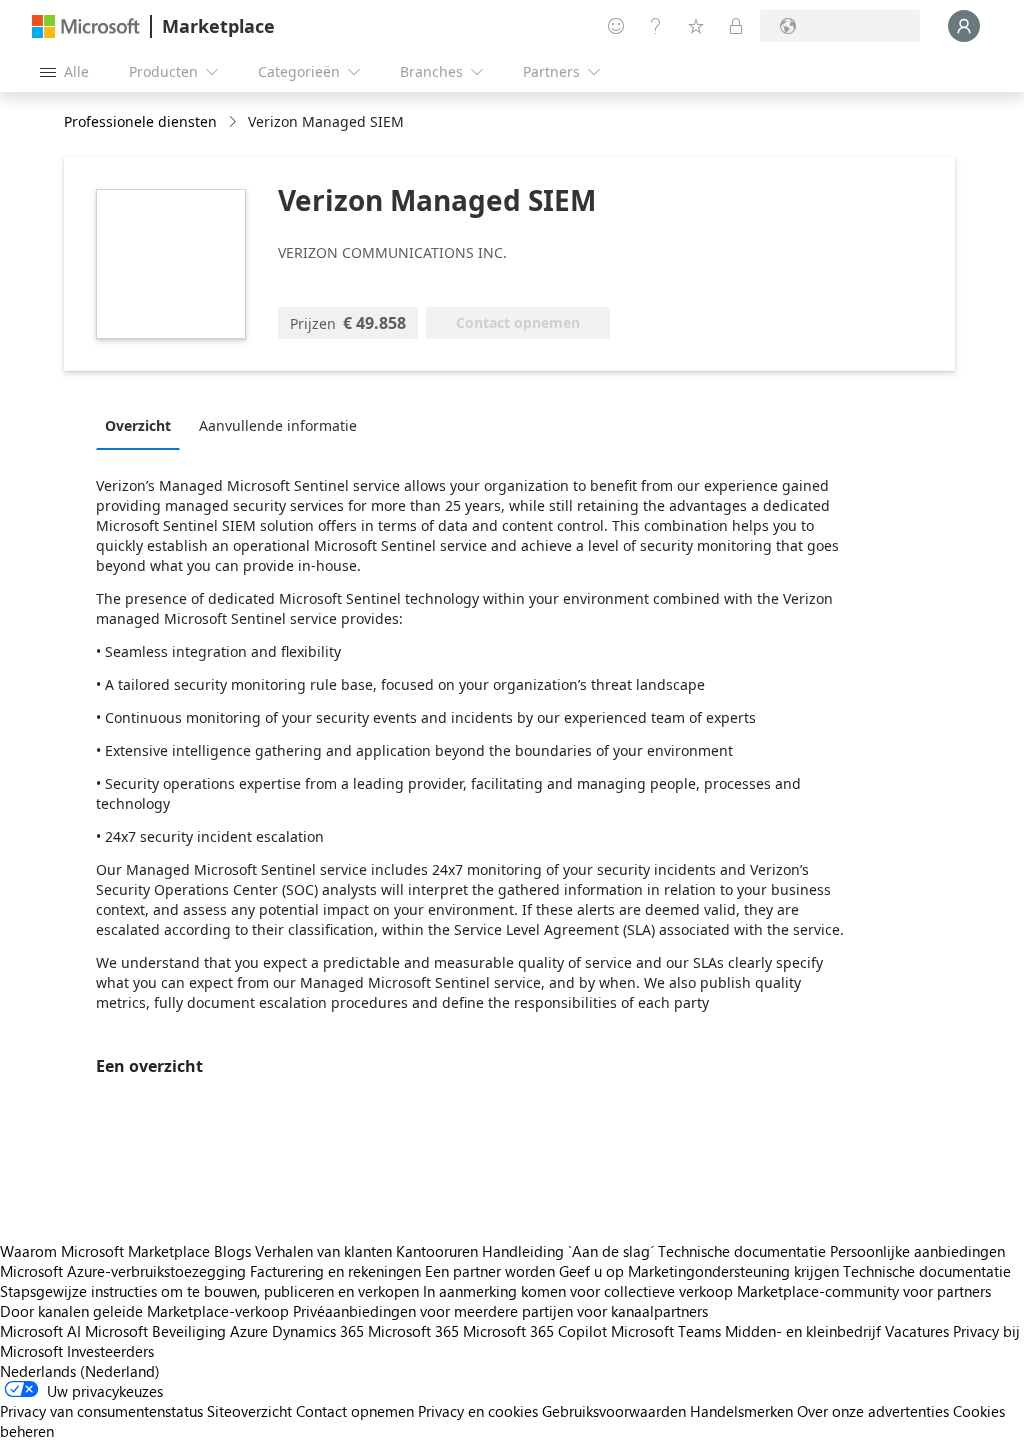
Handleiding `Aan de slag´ (568, 1251)
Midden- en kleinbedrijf (803, 1331)
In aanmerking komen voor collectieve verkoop (578, 1291)
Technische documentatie (742, 1251)
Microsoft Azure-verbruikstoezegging (125, 1271)
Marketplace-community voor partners (864, 1291)
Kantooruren (437, 1251)
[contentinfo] (234, 122)
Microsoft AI (40, 1331)
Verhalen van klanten (323, 1251)
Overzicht (138, 425)
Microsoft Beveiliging (155, 1331)
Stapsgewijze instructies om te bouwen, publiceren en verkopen (209, 1291)
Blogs (232, 1251)
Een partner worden (490, 1271)
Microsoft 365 (413, 1331)
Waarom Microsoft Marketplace (105, 1251)
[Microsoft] (86, 26)
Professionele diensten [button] (140, 121)
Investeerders (110, 1351)
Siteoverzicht (249, 1411)
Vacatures (917, 1331)
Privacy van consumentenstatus (101, 1411)
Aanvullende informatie (278, 425)
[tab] (143, 425)
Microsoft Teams (666, 1331)
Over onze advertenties (873, 1411)
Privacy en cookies (478, 1411)
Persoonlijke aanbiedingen (917, 1251)
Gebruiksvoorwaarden (614, 1411)
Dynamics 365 (318, 1331)
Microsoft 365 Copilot (535, 1331)
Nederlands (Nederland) (80, 1371)
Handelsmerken (741, 1411)
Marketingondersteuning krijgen (733, 1271)
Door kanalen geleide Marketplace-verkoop (144, 1311)
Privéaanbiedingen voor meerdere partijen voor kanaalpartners (500, 1311)
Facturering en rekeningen (335, 1271)
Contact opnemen (355, 1411)
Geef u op (591, 1271)
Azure (249, 1331)
